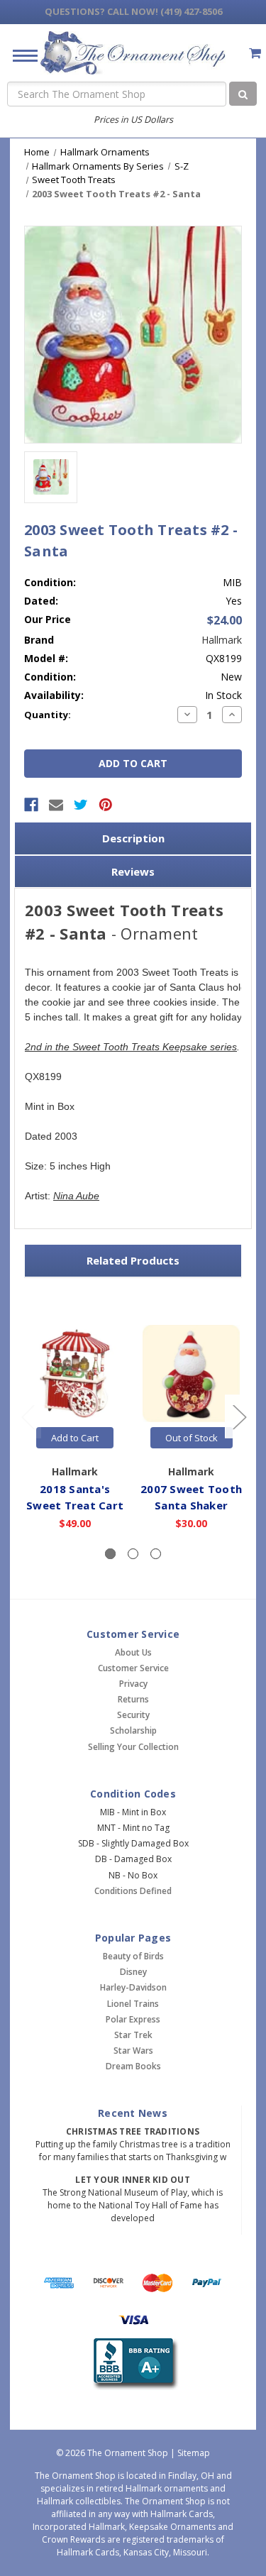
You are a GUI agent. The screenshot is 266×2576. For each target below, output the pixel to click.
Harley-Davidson (133, 1987)
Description (133, 838)
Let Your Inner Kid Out (133, 2180)
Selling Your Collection (133, 1747)
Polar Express (133, 2019)
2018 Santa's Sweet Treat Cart (75, 1497)
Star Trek (133, 2035)
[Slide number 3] (156, 1554)
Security (133, 1715)
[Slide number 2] (133, 1554)
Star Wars (133, 2051)
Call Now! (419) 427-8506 (133, 11)
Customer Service (133, 1668)
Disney (133, 1972)
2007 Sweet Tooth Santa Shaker (191, 1497)
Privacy (133, 1684)
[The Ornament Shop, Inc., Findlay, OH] (133, 2364)
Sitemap (194, 2453)
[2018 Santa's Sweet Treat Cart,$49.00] (75, 1374)
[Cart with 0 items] (255, 53)
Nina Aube (76, 1196)
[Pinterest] (106, 805)
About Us (133, 1652)
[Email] (56, 805)
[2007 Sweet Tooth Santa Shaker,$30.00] (191, 1374)
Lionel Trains (133, 2004)
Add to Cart (75, 1438)
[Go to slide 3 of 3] (28, 1417)
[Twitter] (81, 805)
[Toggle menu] (20, 55)
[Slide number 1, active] (110, 1554)
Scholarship (133, 1730)
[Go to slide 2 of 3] (239, 1417)
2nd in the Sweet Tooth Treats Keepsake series (131, 1047)
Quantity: (48, 715)
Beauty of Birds (133, 1956)
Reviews (133, 871)
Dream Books (133, 2066)
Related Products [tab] (133, 1260)
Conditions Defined (133, 1891)
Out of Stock (192, 1438)
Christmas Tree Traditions (133, 2131)
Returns (133, 1699)
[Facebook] (31, 805)
